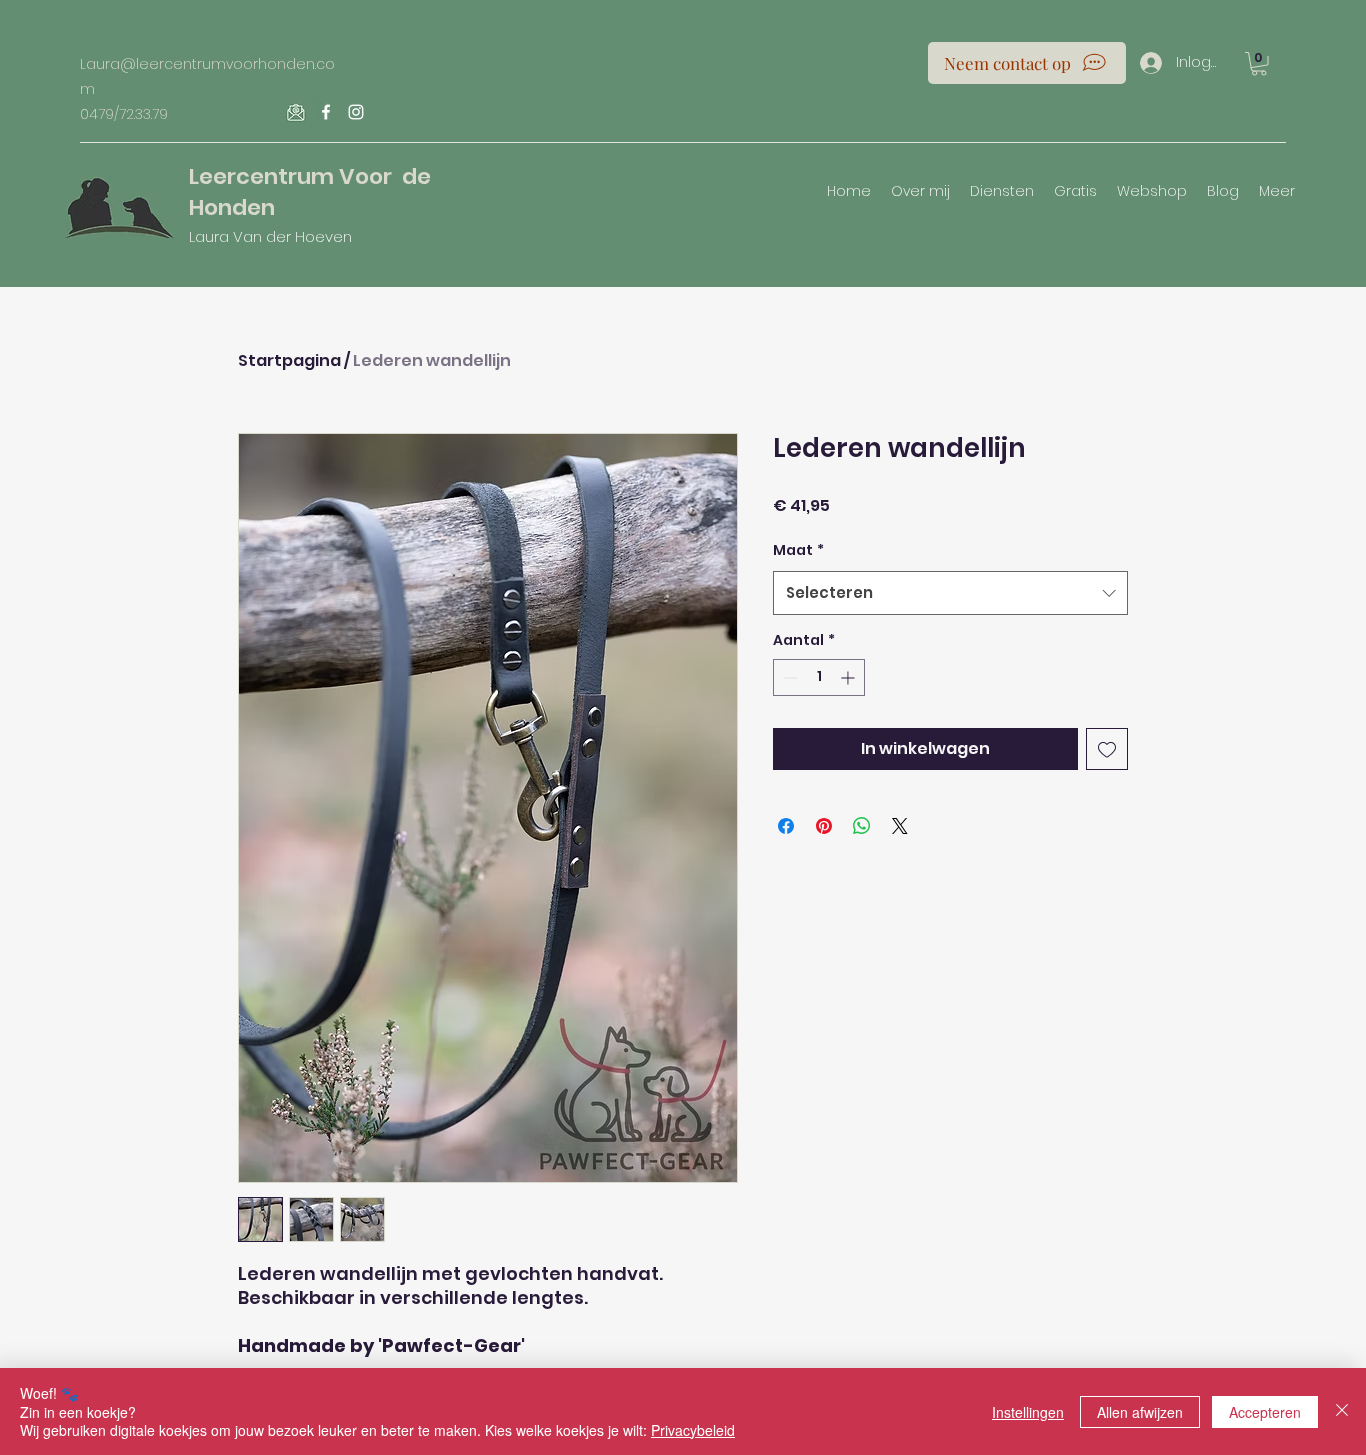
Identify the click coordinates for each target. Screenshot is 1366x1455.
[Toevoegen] (1107, 749)
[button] (1259, 64)
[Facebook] (326, 112)
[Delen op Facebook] (786, 826)
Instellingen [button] (1028, 1412)
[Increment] (849, 677)
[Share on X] (900, 826)
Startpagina (289, 360)
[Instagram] (356, 112)
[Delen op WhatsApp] (862, 826)
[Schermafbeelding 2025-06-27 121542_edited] (296, 112)
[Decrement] (788, 677)
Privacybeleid (693, 1430)
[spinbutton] (819, 677)
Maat (798, 550)
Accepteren (1265, 1412)
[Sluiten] (1342, 1411)
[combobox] (950, 593)
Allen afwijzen (1140, 1412)
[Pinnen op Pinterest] (824, 826)
